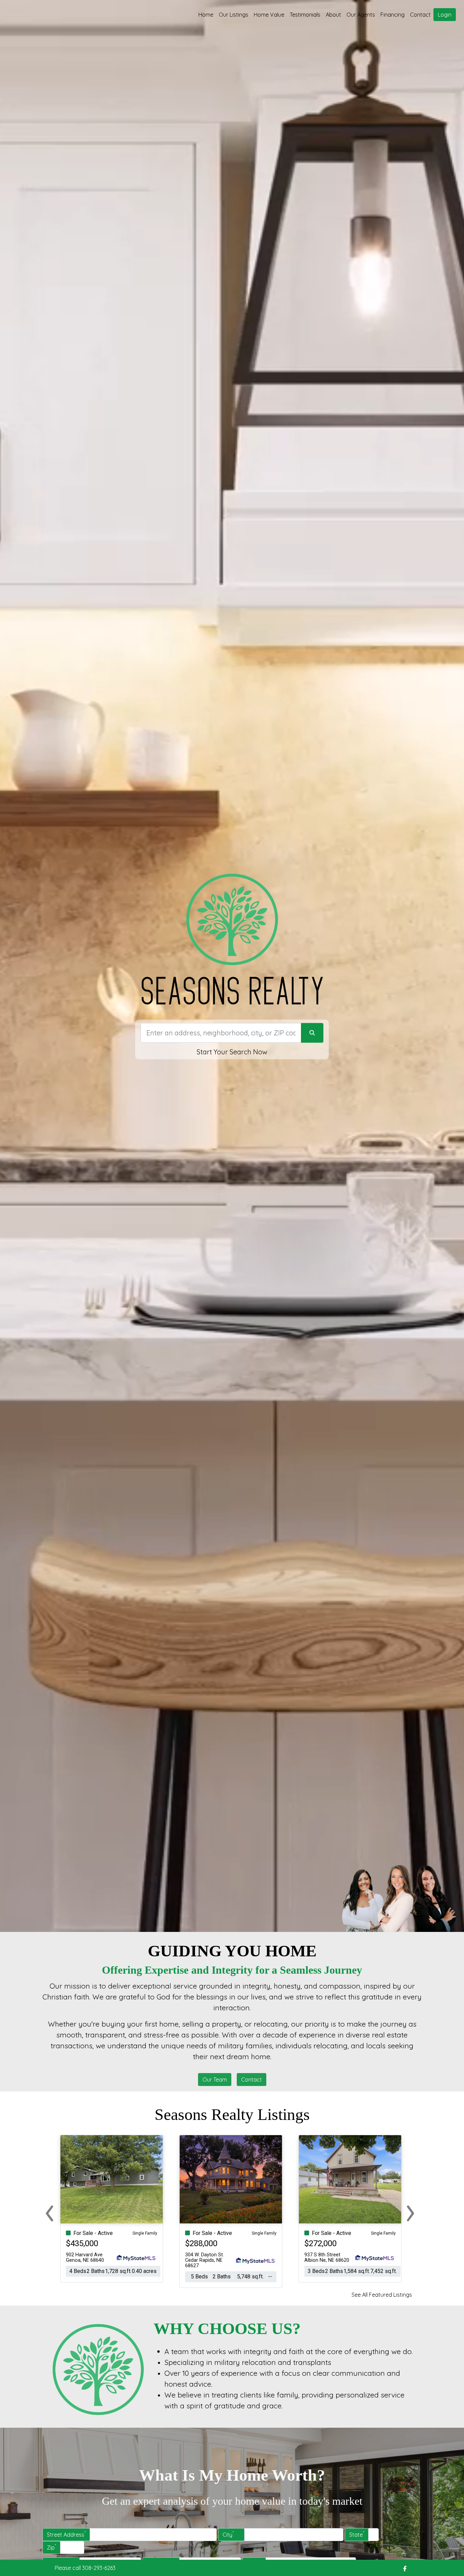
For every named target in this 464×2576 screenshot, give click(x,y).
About (333, 15)
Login (445, 15)
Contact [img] (420, 15)
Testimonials (305, 15)
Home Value (269, 15)
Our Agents (361, 15)
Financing (392, 15)
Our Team (215, 2080)
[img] (405, 2569)
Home (206, 15)
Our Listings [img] (234, 15)
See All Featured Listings (382, 2295)
